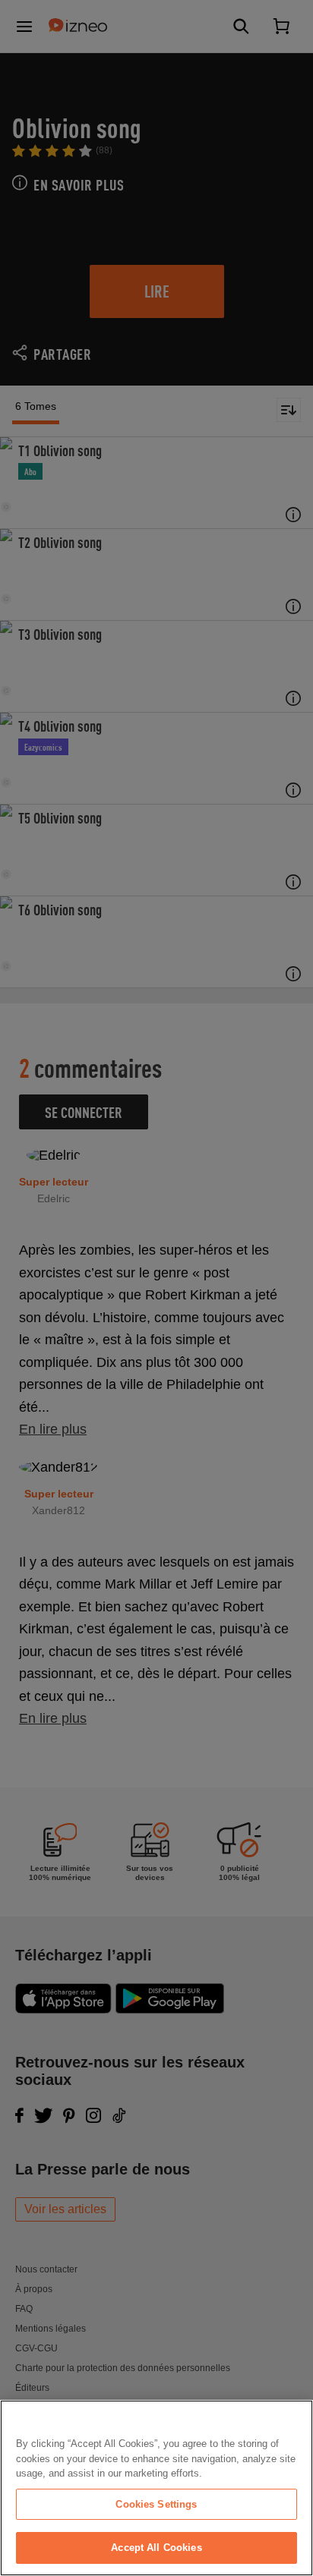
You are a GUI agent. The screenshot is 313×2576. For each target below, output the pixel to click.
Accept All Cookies (156, 2548)
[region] (156, 2488)
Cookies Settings (156, 2504)
